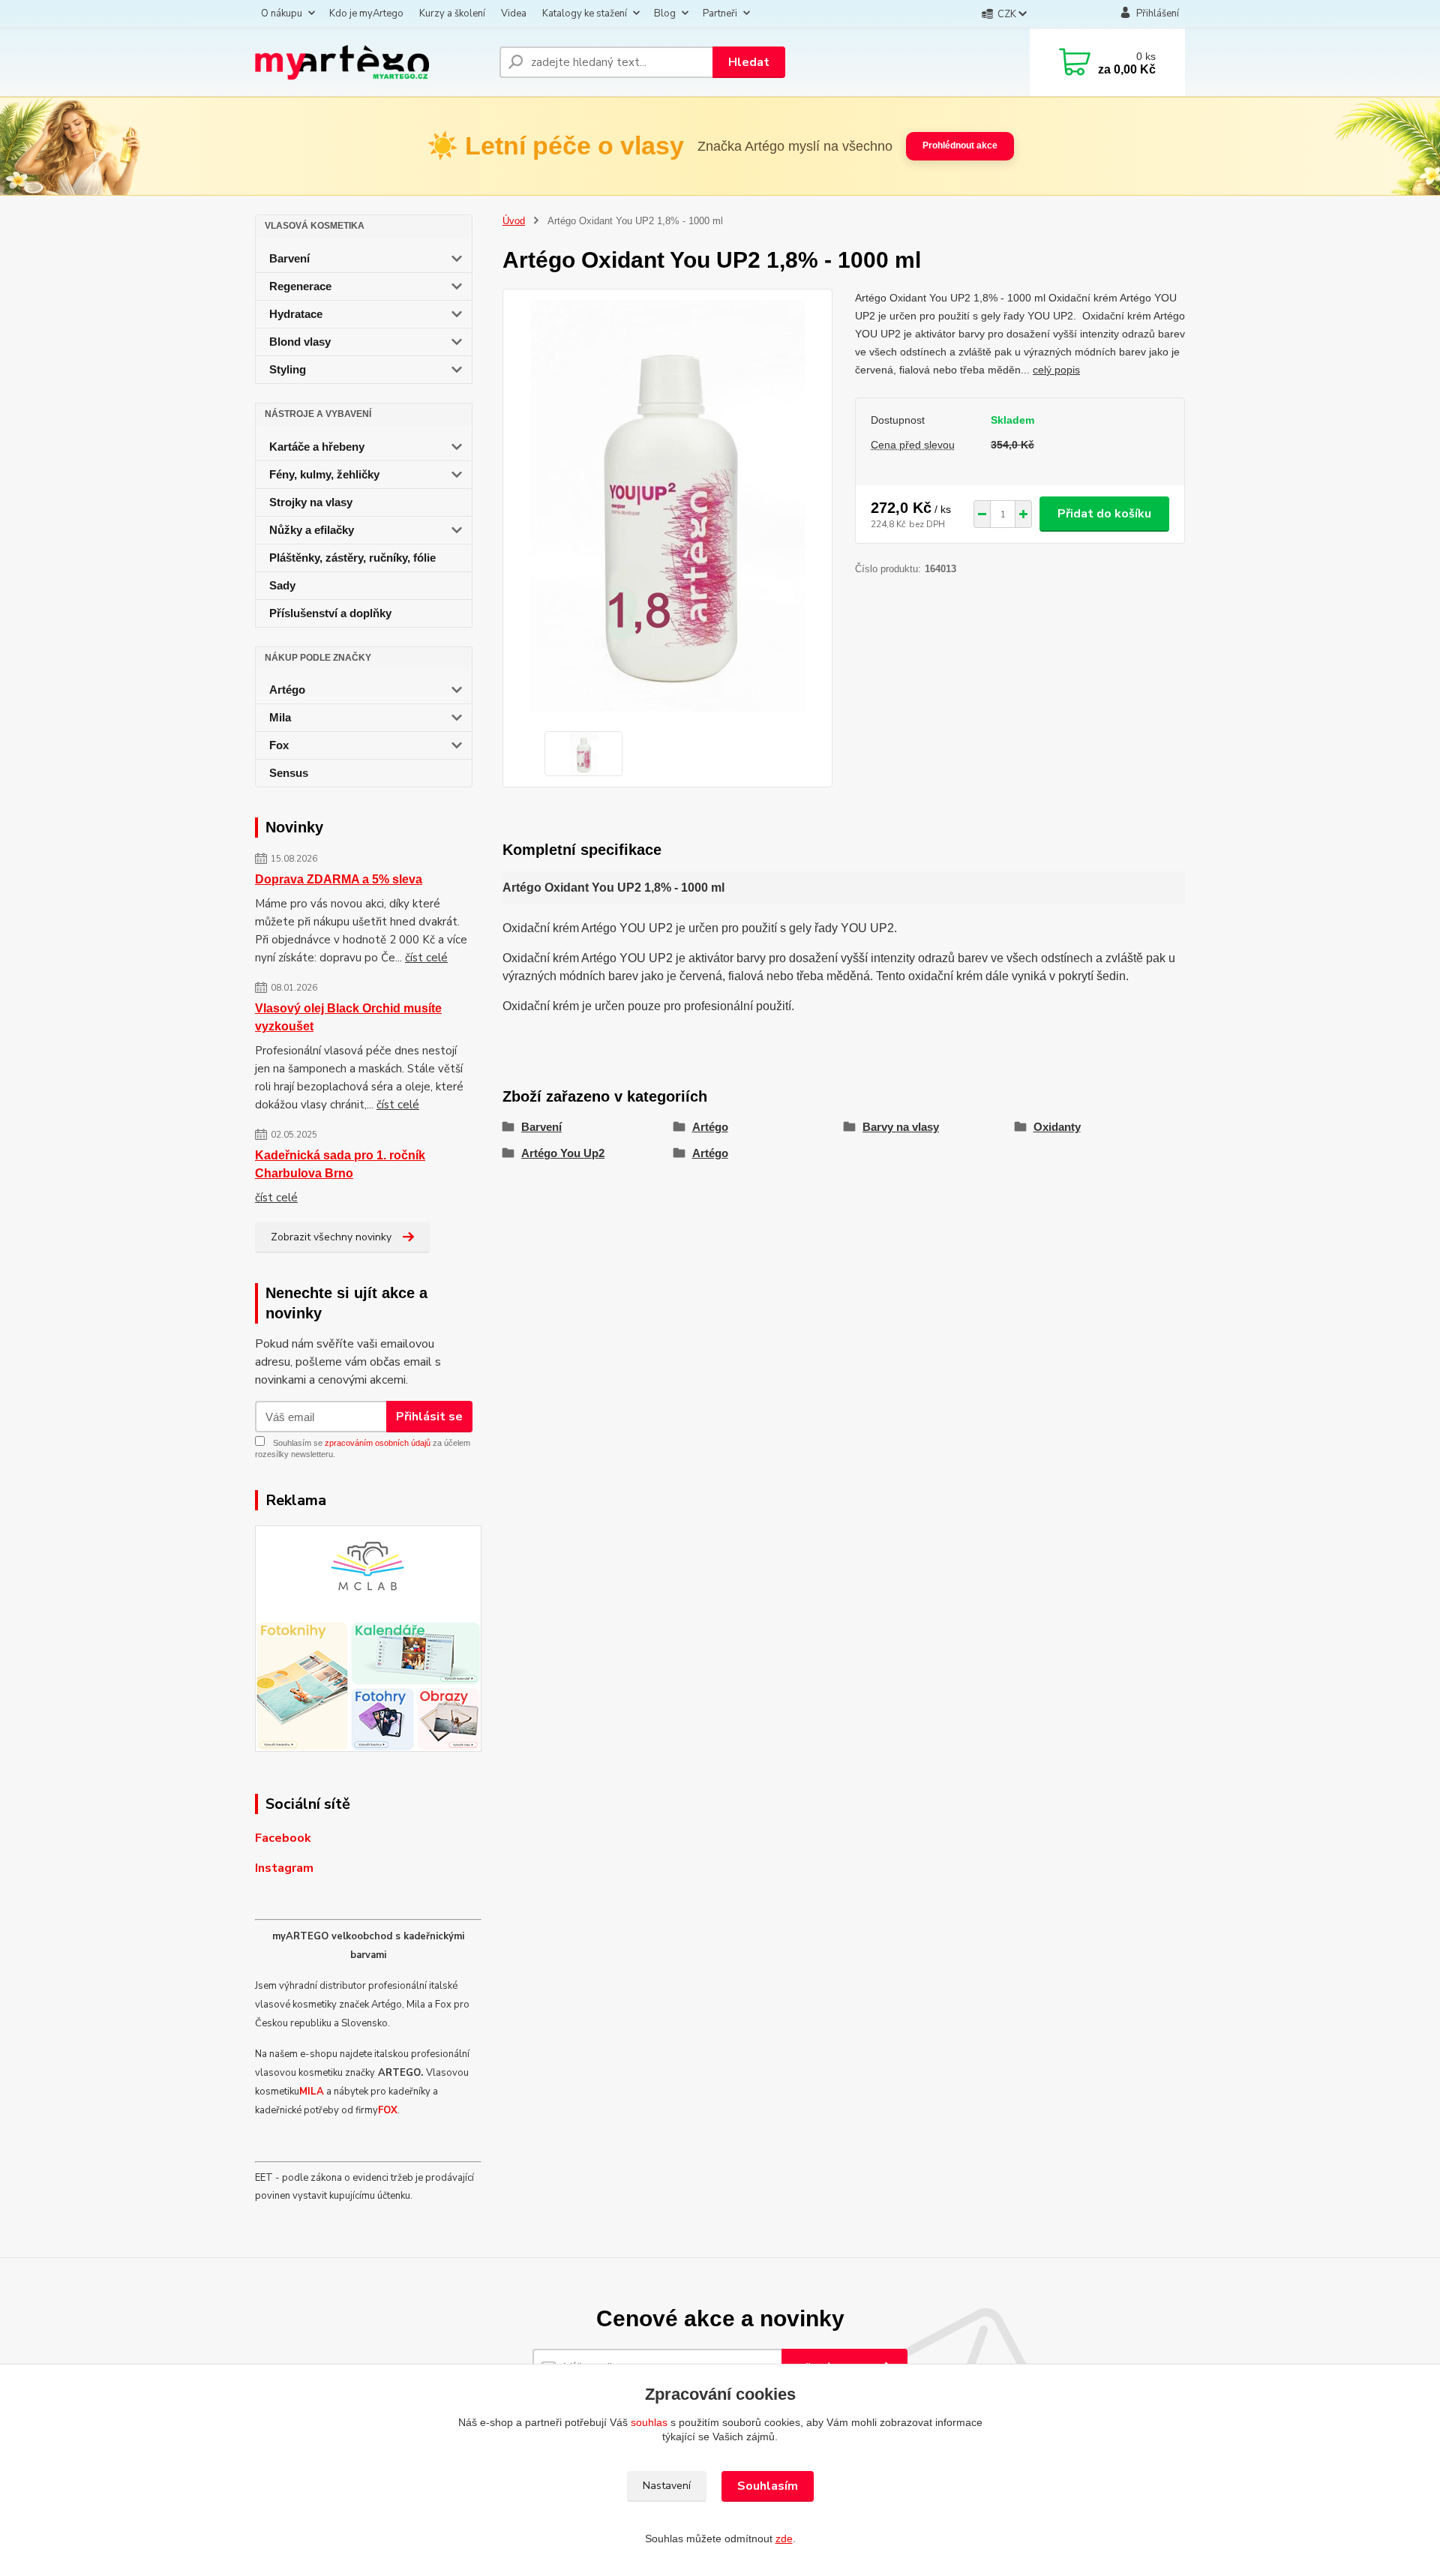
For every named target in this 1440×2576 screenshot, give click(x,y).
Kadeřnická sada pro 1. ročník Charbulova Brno (340, 1164)
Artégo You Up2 (563, 1153)
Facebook (283, 1838)
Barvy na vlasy (901, 1127)
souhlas (649, 2422)
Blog (665, 13)
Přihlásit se (429, 1417)
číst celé (426, 958)
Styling (288, 369)
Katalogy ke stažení (585, 13)
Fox (279, 745)
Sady (282, 585)
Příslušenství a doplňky (330, 613)
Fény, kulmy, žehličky (324, 474)
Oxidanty (1057, 1127)
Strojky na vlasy (311, 502)
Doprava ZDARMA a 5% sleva (339, 879)
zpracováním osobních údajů (378, 1443)
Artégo (287, 690)
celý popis (1056, 370)
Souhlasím (768, 2486)
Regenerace (300, 286)
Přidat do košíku (1104, 514)
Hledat (749, 62)
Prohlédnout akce (960, 145)
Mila (280, 717)
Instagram (284, 1868)
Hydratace (296, 314)
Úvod (514, 221)
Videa (514, 13)
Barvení (289, 258)
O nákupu (282, 13)
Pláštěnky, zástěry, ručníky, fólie (352, 558)
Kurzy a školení (452, 13)
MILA (312, 2092)
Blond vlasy (300, 342)
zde (784, 2539)
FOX (388, 2110)
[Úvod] (371, 62)
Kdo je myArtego (366, 13)
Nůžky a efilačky (312, 530)
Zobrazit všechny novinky (331, 1237)
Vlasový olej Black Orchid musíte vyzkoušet (348, 1017)
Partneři (720, 13)
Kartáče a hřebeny (317, 447)
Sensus (289, 773)
